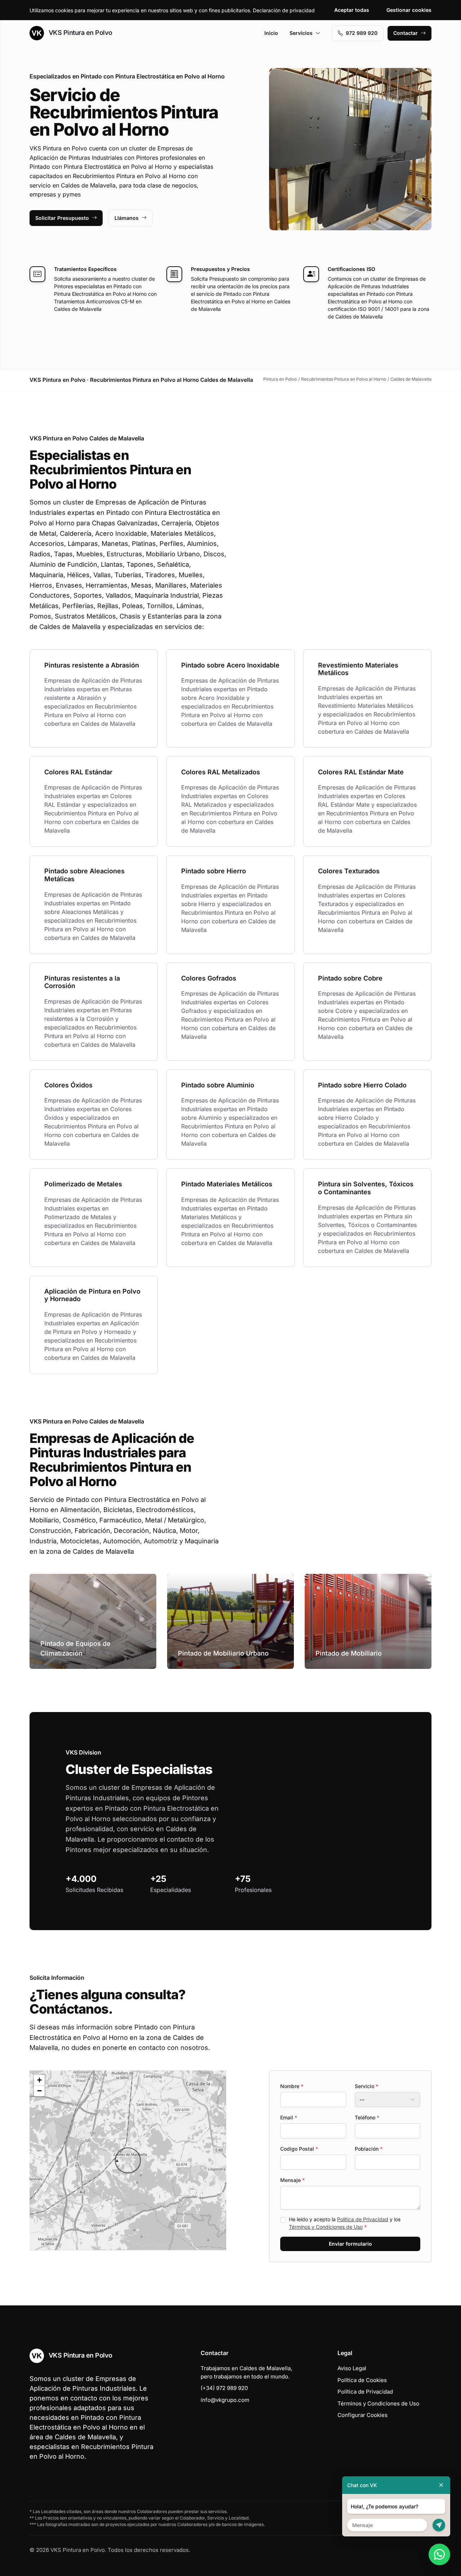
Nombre (292, 2086)
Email (289, 2117)
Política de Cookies (362, 2380)
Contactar (406, 33)
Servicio (366, 2086)
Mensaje (292, 2180)
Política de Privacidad (363, 2219)
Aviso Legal (352, 2368)
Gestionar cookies (409, 10)
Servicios (301, 33)
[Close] (441, 2485)
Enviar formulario (350, 2244)
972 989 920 (362, 33)
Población (369, 2149)
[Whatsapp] (439, 2554)
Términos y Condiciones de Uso (326, 2227)
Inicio (271, 33)
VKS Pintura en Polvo (80, 33)
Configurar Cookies (362, 2415)
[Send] (439, 2525)
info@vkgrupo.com (225, 2400)
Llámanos (127, 218)
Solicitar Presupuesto (62, 218)
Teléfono (367, 2117)
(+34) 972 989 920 (224, 2388)
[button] (128, 2160)
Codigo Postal (299, 2149)
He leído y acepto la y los (345, 2223)
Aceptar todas (352, 10)
